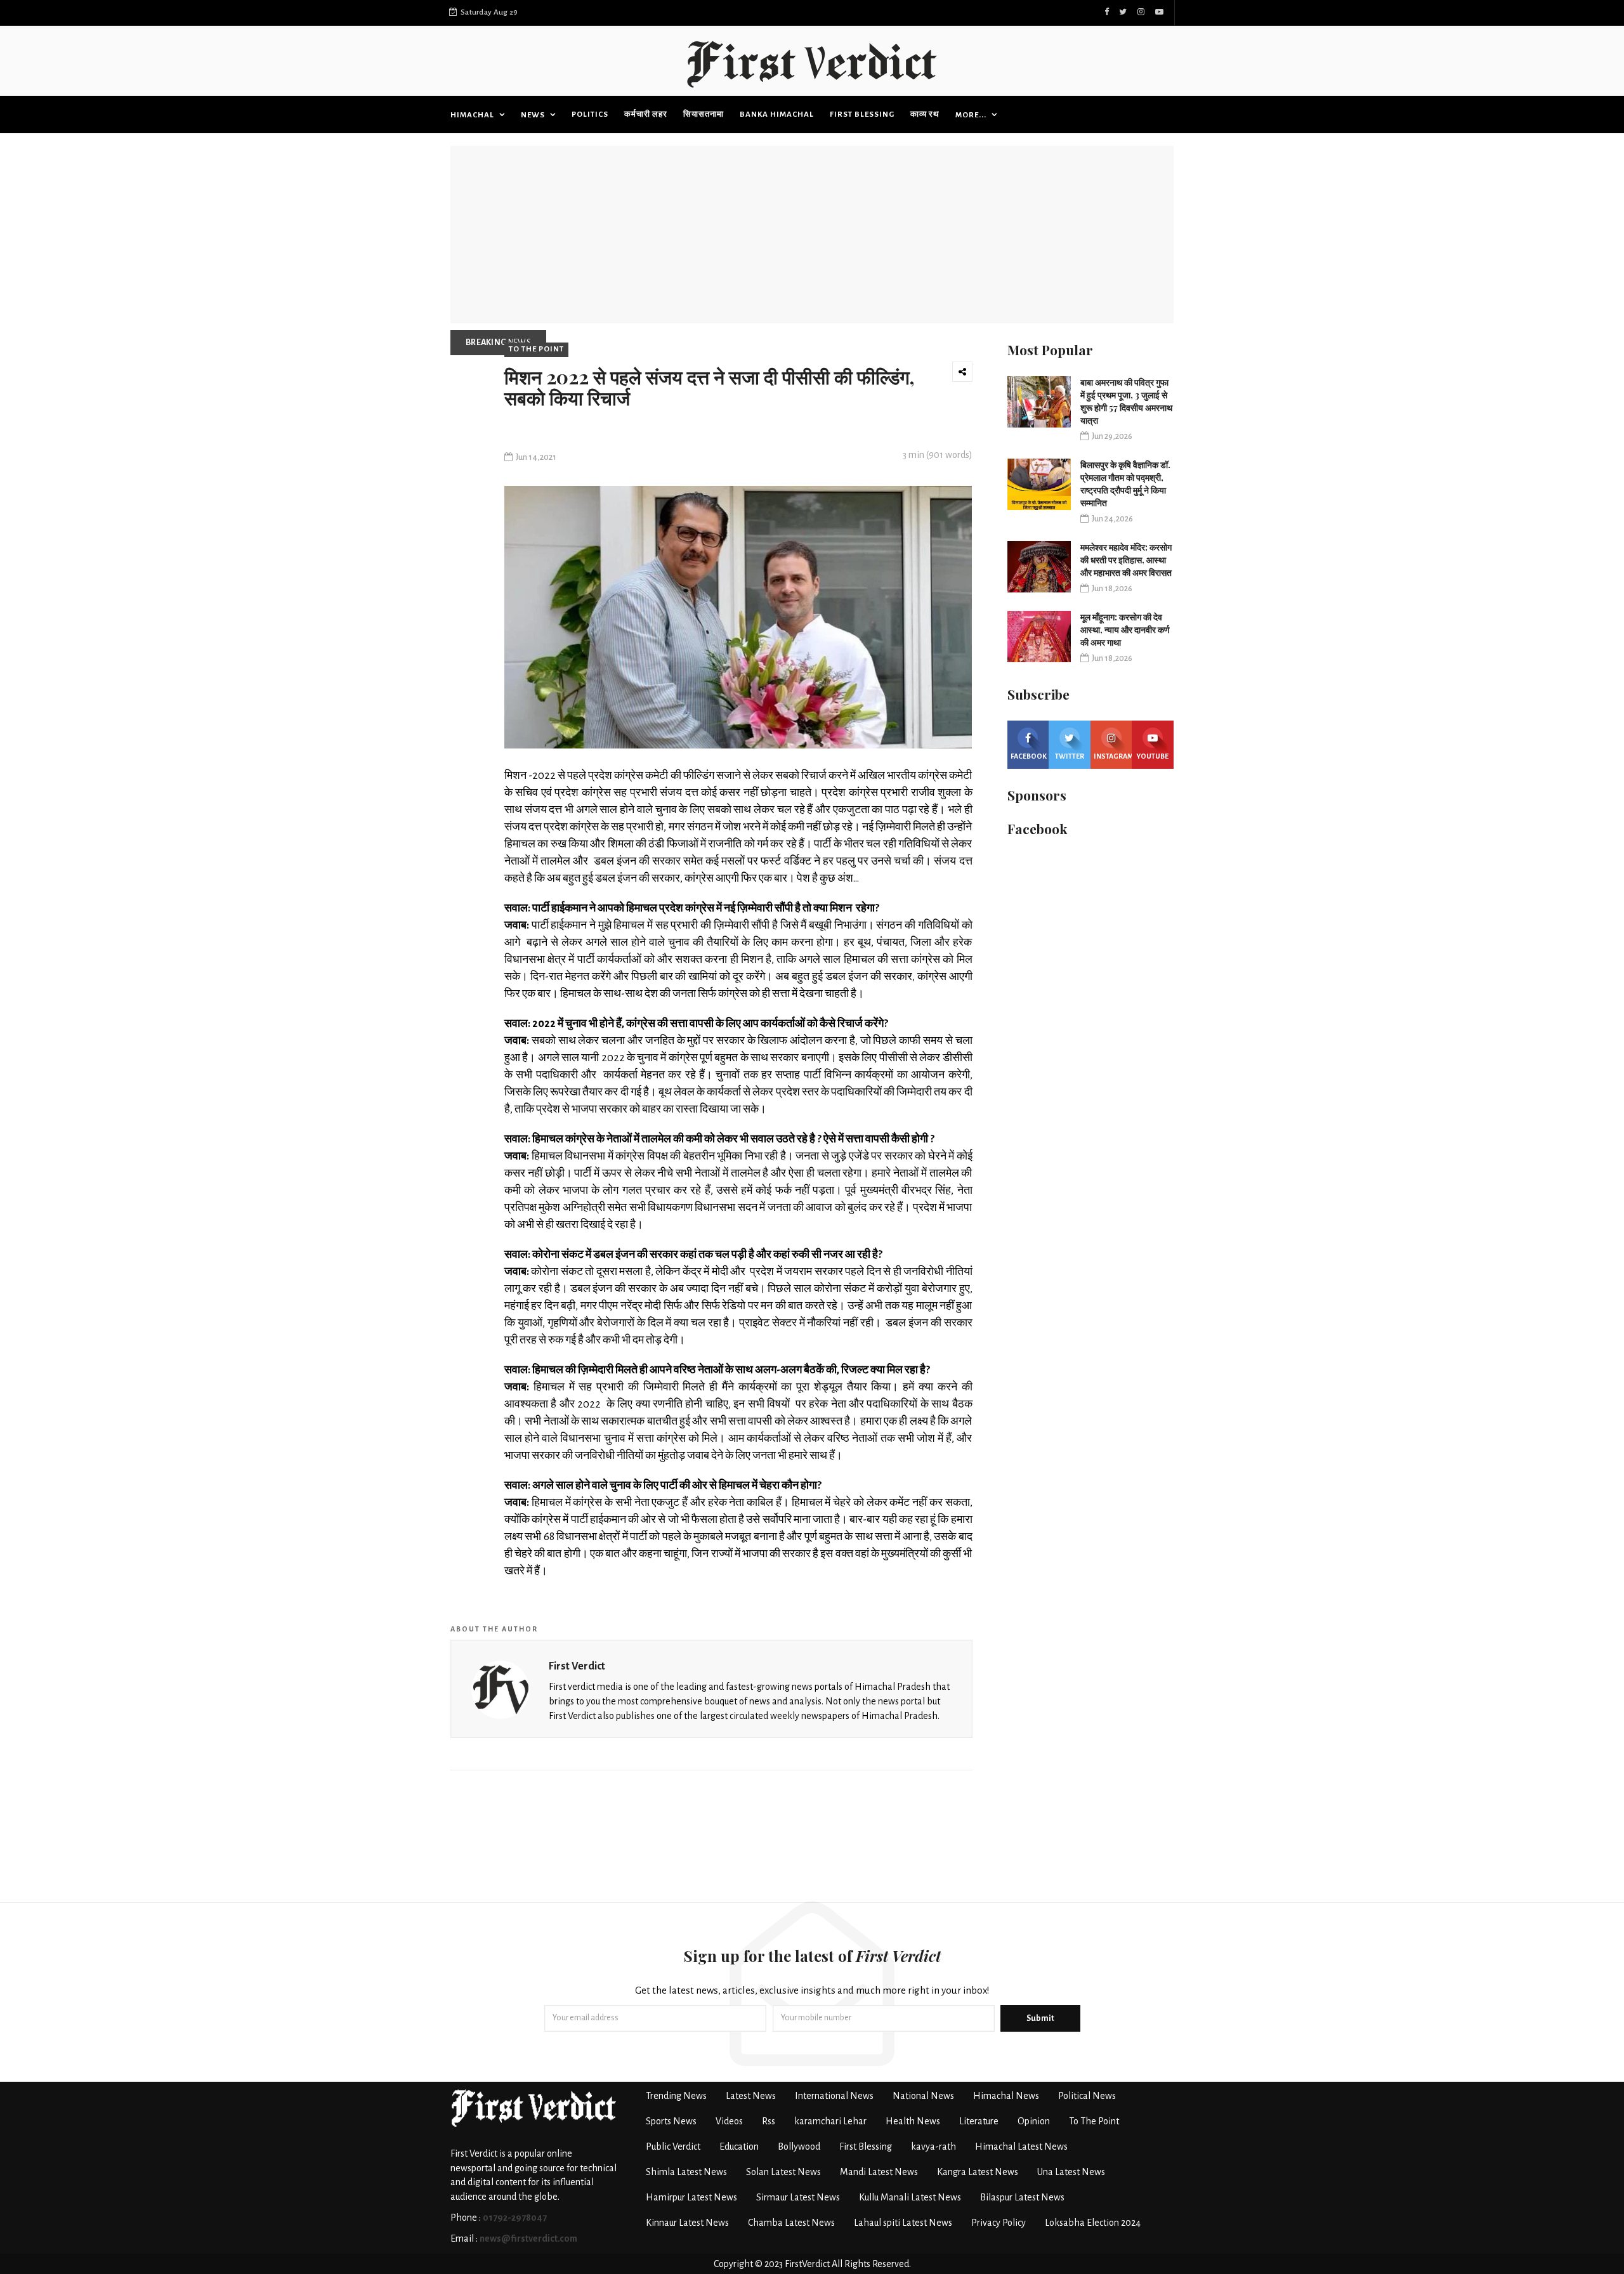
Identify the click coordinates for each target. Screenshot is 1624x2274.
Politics (590, 114)
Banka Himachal (777, 114)
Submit (1040, 2018)
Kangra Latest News (978, 2172)
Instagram (1113, 756)
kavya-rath (933, 2147)
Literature (979, 2121)
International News (834, 2096)
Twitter (1070, 756)
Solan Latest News (783, 2172)
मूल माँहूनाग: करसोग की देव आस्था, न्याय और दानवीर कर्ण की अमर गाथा (1125, 630)
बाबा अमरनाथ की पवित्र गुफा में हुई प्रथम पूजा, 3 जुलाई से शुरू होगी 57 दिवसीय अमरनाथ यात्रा (1126, 401)
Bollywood (799, 2147)
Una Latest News (1071, 2172)
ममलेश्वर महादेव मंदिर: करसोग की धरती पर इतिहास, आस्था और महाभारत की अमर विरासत (1126, 560)
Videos (729, 2121)
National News (923, 2096)
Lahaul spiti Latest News (903, 2223)
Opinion (1034, 2121)
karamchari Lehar (830, 2121)
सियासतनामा (704, 114)
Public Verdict (673, 2147)
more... (972, 115)
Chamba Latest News (791, 2223)
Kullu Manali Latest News (910, 2197)
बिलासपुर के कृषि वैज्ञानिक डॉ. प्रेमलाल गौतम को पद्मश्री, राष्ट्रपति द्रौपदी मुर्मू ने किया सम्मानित (1125, 484)
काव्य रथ (925, 114)
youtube (1153, 756)
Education (739, 2147)
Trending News (676, 2096)
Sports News (671, 2121)
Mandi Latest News (879, 2172)
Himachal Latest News (1021, 2147)
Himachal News (1006, 2096)
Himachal (473, 115)
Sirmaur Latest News (798, 2197)
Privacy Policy (999, 2223)
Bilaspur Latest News (1022, 2197)
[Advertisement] (812, 235)
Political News (1087, 2096)
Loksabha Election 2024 (1093, 2223)
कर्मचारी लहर (646, 114)
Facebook (1029, 756)
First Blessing (862, 114)
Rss (769, 2121)
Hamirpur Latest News (691, 2197)
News (534, 115)
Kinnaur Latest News (687, 2223)
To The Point (536, 349)
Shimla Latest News (686, 2172)
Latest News (751, 2096)
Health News (913, 2121)
